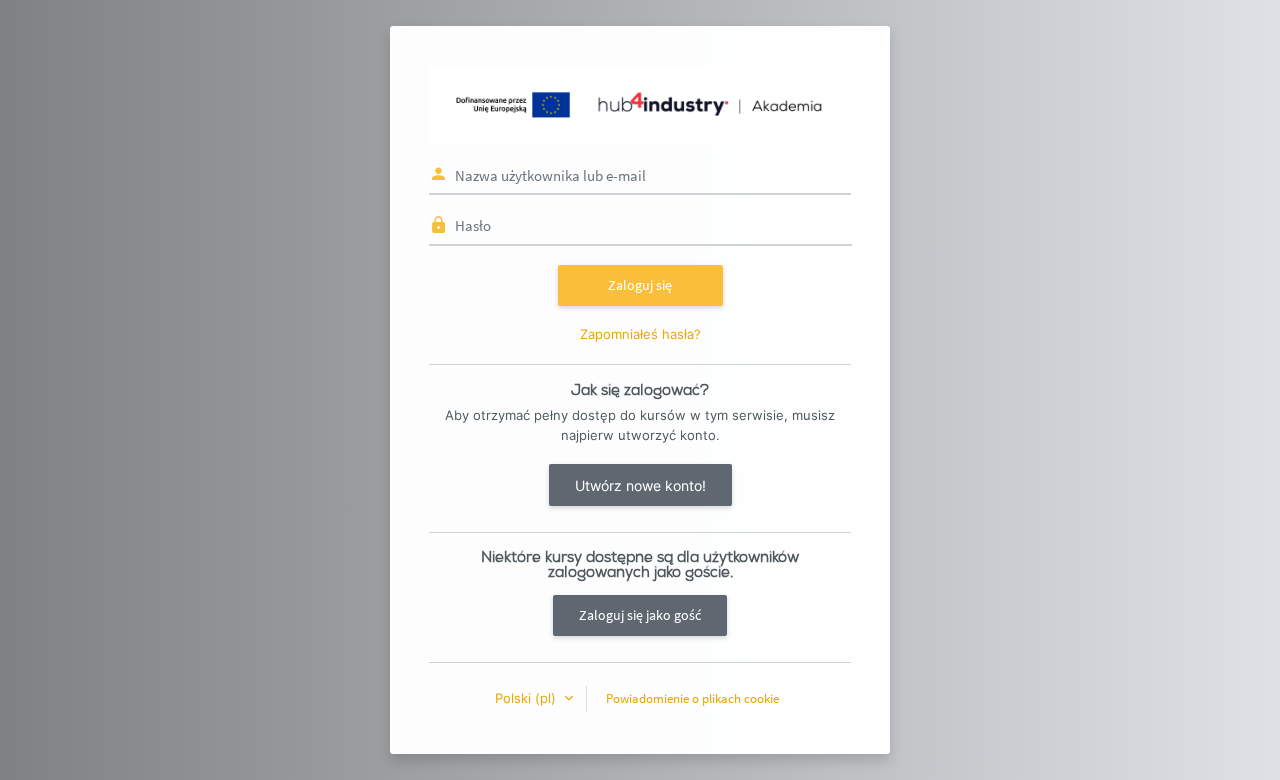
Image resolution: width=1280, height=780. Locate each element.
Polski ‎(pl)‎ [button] (527, 698)
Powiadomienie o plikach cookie (692, 698)
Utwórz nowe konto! (640, 485)
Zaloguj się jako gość (640, 615)
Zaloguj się (640, 285)
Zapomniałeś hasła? (640, 334)
